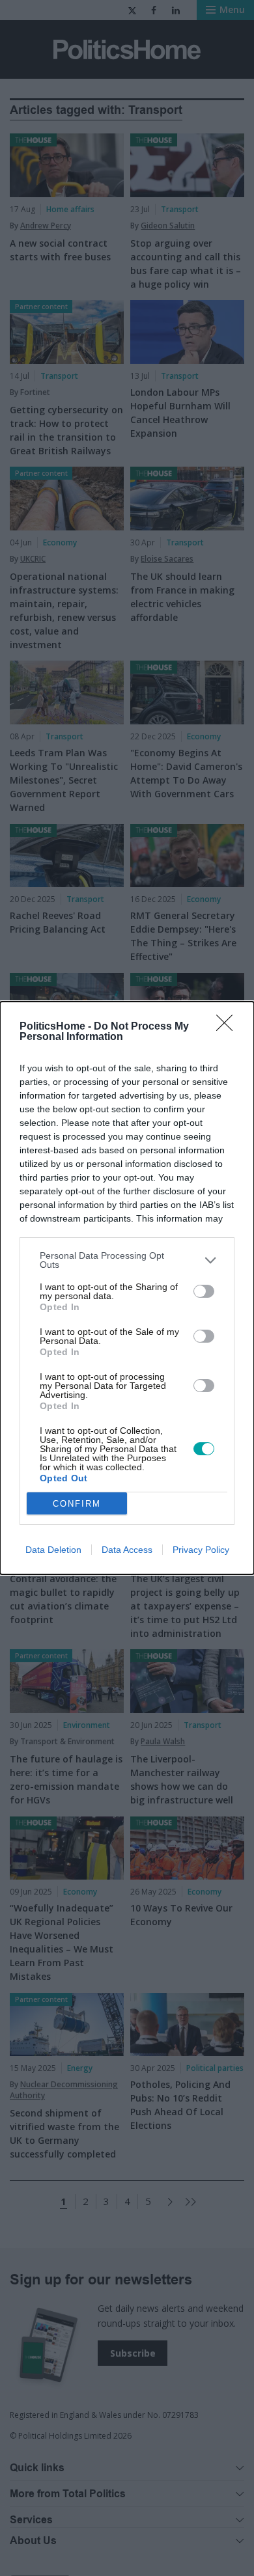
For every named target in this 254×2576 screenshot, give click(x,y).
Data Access (127, 1550)
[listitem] (127, 1260)
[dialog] (127, 1288)
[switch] (204, 1291)
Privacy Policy (201, 1550)
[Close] (229, 1027)
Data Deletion (53, 1550)
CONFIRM (77, 1504)
